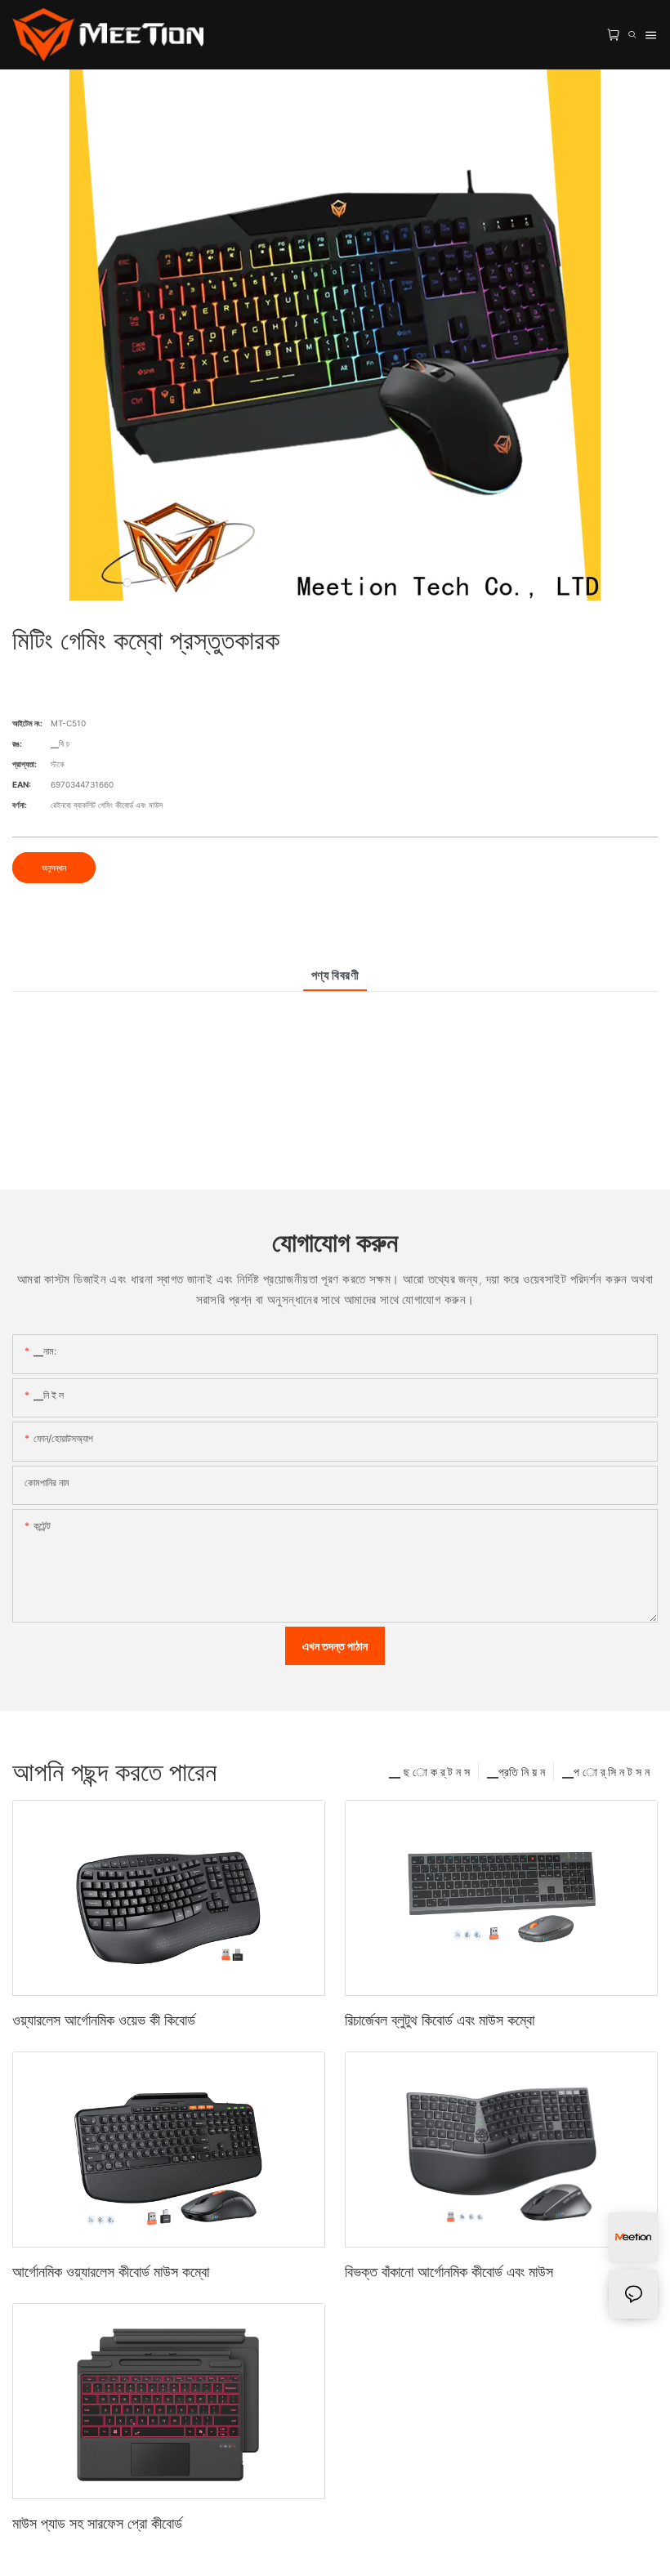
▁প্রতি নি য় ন (516, 1772)
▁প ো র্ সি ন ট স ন (606, 1772)
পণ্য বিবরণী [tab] (335, 975)
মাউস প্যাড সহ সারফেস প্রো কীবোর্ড (97, 2523)
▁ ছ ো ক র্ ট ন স (429, 1772)
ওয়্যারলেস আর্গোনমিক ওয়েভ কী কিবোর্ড (104, 2020)
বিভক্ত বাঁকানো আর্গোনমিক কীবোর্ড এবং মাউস (449, 2272)
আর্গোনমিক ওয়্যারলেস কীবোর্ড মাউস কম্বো (111, 2272)
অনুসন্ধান (54, 868)
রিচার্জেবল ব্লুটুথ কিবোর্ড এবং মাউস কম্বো (440, 2020)
